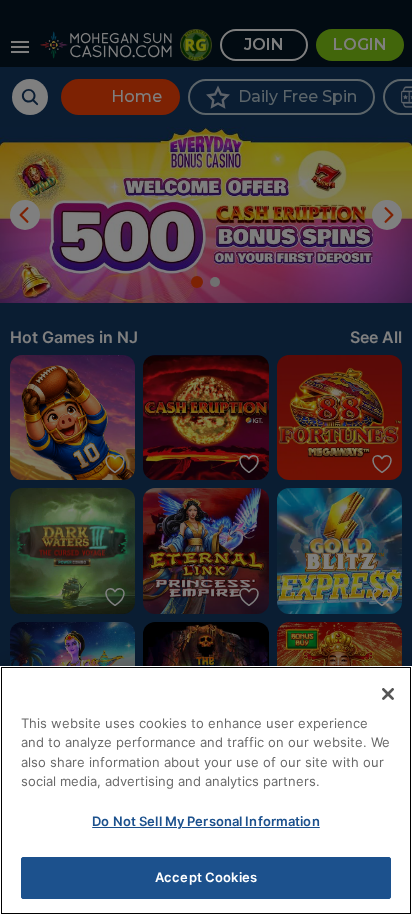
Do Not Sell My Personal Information (206, 821)
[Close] (388, 694)
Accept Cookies (206, 877)
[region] (206, 790)
